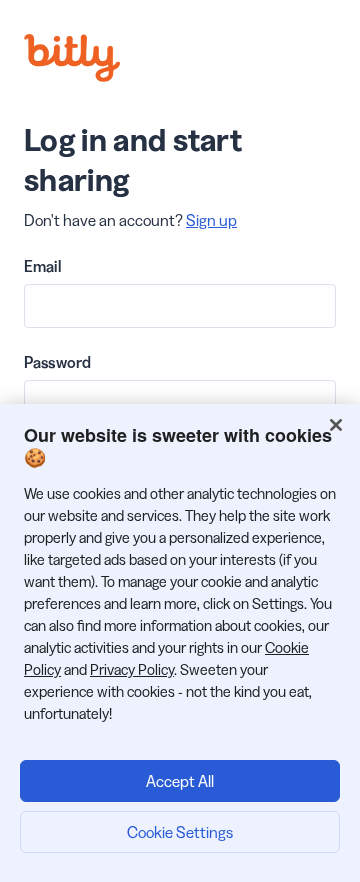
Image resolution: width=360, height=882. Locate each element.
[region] (180, 643)
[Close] (336, 425)
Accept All (180, 781)
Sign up (211, 220)
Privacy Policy (132, 669)
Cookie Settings (180, 832)
